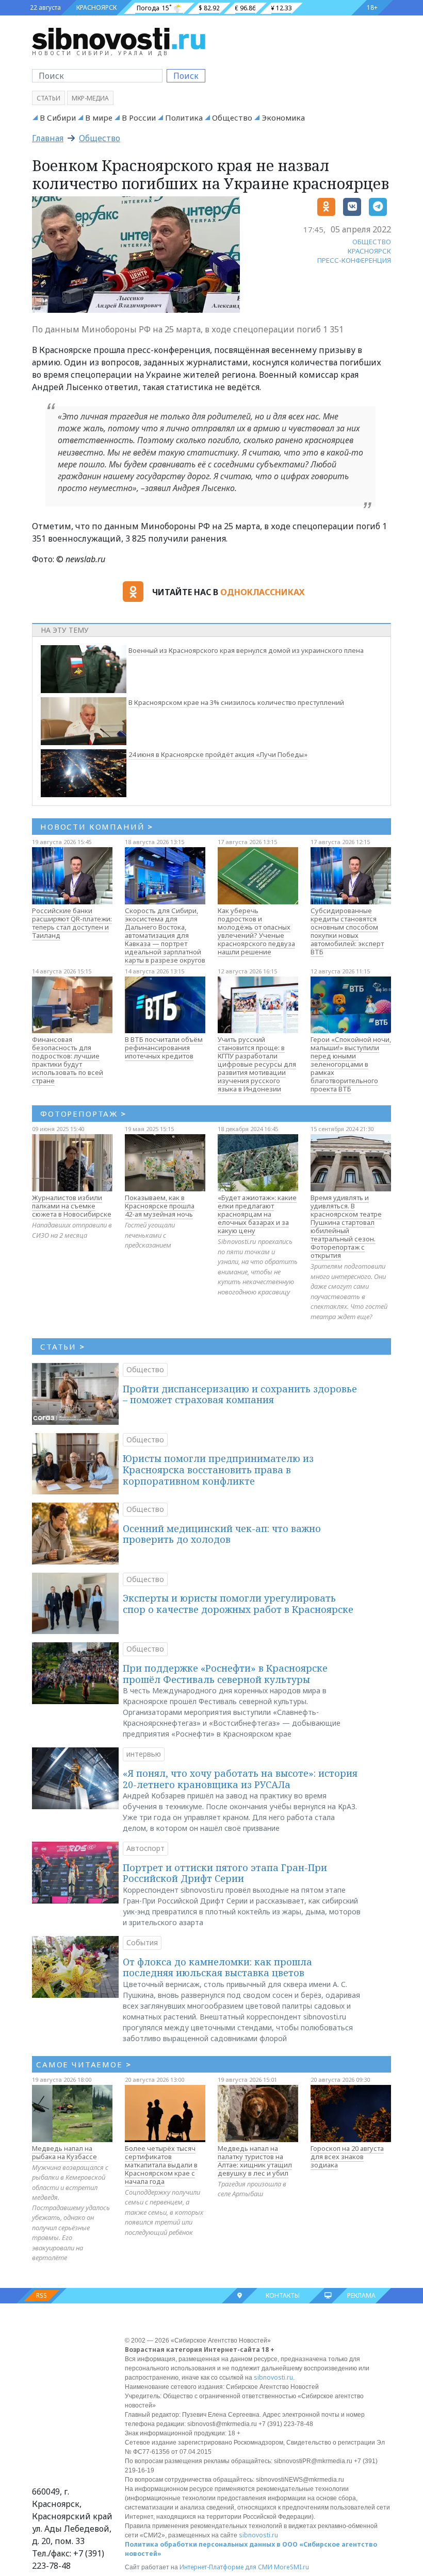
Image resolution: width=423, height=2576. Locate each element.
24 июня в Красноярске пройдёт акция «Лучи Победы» (218, 754)
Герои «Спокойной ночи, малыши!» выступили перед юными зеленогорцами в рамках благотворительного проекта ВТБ (351, 1064)
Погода (148, 8)
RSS (42, 2295)
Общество (232, 117)
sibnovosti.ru (273, 2377)
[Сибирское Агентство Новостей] (119, 38)
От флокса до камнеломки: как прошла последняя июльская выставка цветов (217, 1967)
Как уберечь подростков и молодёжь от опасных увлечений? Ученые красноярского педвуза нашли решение (256, 931)
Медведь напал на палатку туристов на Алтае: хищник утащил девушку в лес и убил (255, 2161)
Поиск (186, 76)
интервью (144, 1754)
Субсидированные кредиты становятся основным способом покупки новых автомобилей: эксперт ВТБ (347, 931)
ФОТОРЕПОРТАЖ (83, 1114)
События (142, 1942)
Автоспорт (145, 1848)
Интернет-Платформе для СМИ (226, 2567)
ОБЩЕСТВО (372, 242)
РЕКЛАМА (361, 2295)
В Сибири (58, 117)
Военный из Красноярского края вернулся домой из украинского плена (246, 650)
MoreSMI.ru (291, 2567)
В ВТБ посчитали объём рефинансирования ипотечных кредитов (164, 1048)
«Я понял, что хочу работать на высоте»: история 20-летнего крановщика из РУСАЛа (240, 1779)
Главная (48, 138)
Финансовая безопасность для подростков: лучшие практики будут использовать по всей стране (68, 1060)
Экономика (283, 117)
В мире (99, 117)
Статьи (48, 98)
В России (139, 117)
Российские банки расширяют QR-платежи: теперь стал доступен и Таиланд (72, 923)
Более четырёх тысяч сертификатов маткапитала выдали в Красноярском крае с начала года (161, 2165)
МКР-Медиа (90, 98)
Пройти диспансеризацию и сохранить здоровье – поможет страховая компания (240, 1394)
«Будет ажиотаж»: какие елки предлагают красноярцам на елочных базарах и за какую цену (257, 1214)
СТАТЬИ (63, 1346)
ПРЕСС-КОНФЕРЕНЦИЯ (354, 260)
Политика (184, 117)
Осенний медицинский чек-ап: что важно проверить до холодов (222, 1534)
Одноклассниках (262, 592)
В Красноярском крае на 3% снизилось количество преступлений (236, 702)
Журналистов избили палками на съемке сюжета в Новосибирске (72, 1206)
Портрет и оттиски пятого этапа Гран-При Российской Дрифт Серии (225, 1873)
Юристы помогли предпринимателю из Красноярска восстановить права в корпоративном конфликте (218, 1469)
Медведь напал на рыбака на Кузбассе (64, 2152)
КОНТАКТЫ (283, 2295)
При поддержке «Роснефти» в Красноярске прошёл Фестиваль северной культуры (225, 1674)
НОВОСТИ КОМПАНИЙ (97, 827)
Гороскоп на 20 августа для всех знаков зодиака (347, 2157)
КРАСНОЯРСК (96, 7)
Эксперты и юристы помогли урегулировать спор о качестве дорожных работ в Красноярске (238, 1604)
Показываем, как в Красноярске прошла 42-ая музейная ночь (160, 1206)
